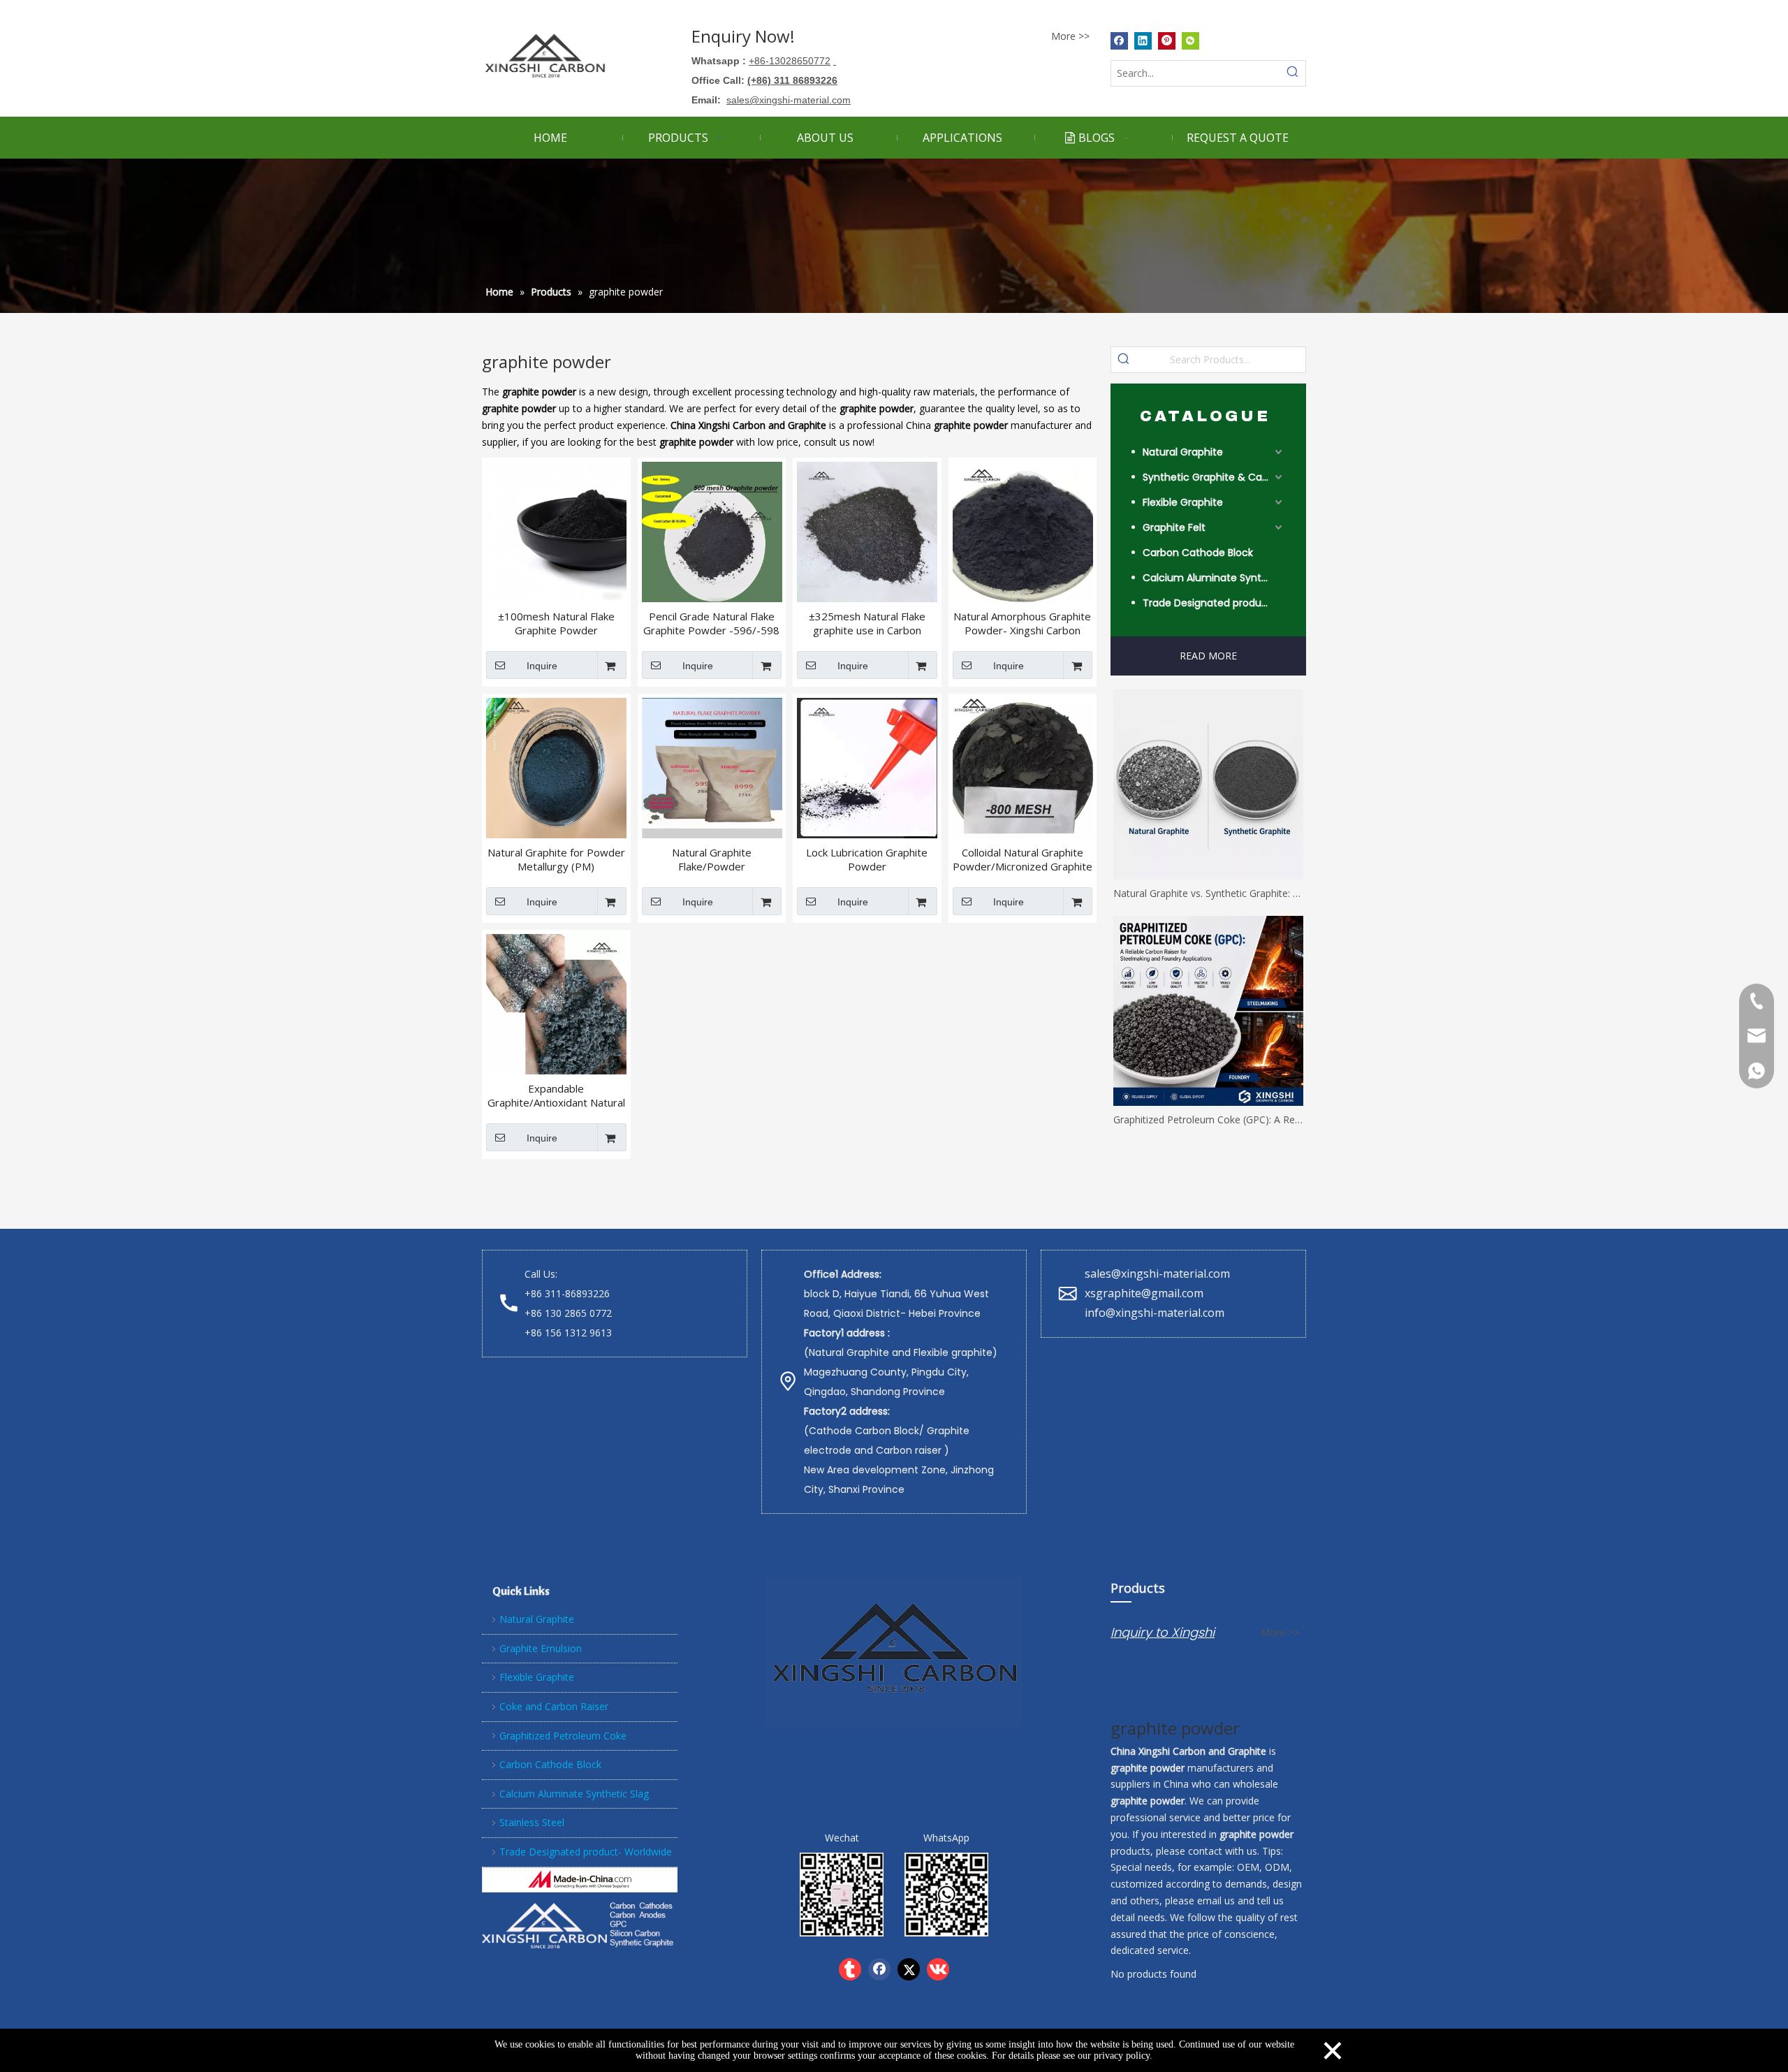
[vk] (938, 1969)
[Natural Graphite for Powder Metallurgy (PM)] (556, 766)
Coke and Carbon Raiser (554, 1706)
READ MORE (1208, 656)
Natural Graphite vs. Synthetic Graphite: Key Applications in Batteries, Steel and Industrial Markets (1208, 893)
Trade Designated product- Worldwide (1214, 603)
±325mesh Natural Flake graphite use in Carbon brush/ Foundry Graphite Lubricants (867, 623)
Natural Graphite (1183, 452)
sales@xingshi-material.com (1157, 1274)
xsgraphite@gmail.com (1145, 1293)
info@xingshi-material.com (1155, 1313)
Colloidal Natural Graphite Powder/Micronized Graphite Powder (1023, 859)
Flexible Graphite (1183, 502)
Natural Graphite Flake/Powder (712, 859)
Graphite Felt (1174, 527)
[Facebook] (1119, 41)
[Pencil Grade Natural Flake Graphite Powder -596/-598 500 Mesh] (712, 530)
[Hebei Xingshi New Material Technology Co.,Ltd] (580, 1880)
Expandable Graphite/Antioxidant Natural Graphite (556, 1095)
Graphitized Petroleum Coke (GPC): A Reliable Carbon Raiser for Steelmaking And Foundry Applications (1208, 1119)
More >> (1070, 36)
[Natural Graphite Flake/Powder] (712, 766)
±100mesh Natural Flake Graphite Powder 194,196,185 (556, 623)
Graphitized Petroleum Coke (563, 1736)
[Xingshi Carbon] (580, 1924)
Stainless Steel (532, 1822)
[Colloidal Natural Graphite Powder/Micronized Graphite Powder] (1023, 766)
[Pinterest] (1167, 41)
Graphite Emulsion (541, 1648)
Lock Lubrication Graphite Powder (867, 859)
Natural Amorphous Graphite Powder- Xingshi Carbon (1022, 623)
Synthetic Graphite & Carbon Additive (1214, 477)
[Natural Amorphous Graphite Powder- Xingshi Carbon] (1023, 530)
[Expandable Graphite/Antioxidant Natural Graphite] (556, 1002)
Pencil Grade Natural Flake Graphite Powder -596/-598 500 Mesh (711, 623)
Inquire (542, 666)
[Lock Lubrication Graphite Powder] (867, 766)
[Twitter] (909, 1969)
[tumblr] (850, 1969)
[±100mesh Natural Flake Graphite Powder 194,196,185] (556, 530)
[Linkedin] (1143, 41)
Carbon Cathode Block (1198, 553)
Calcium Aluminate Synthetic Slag (1214, 578)
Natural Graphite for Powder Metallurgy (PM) (556, 859)
